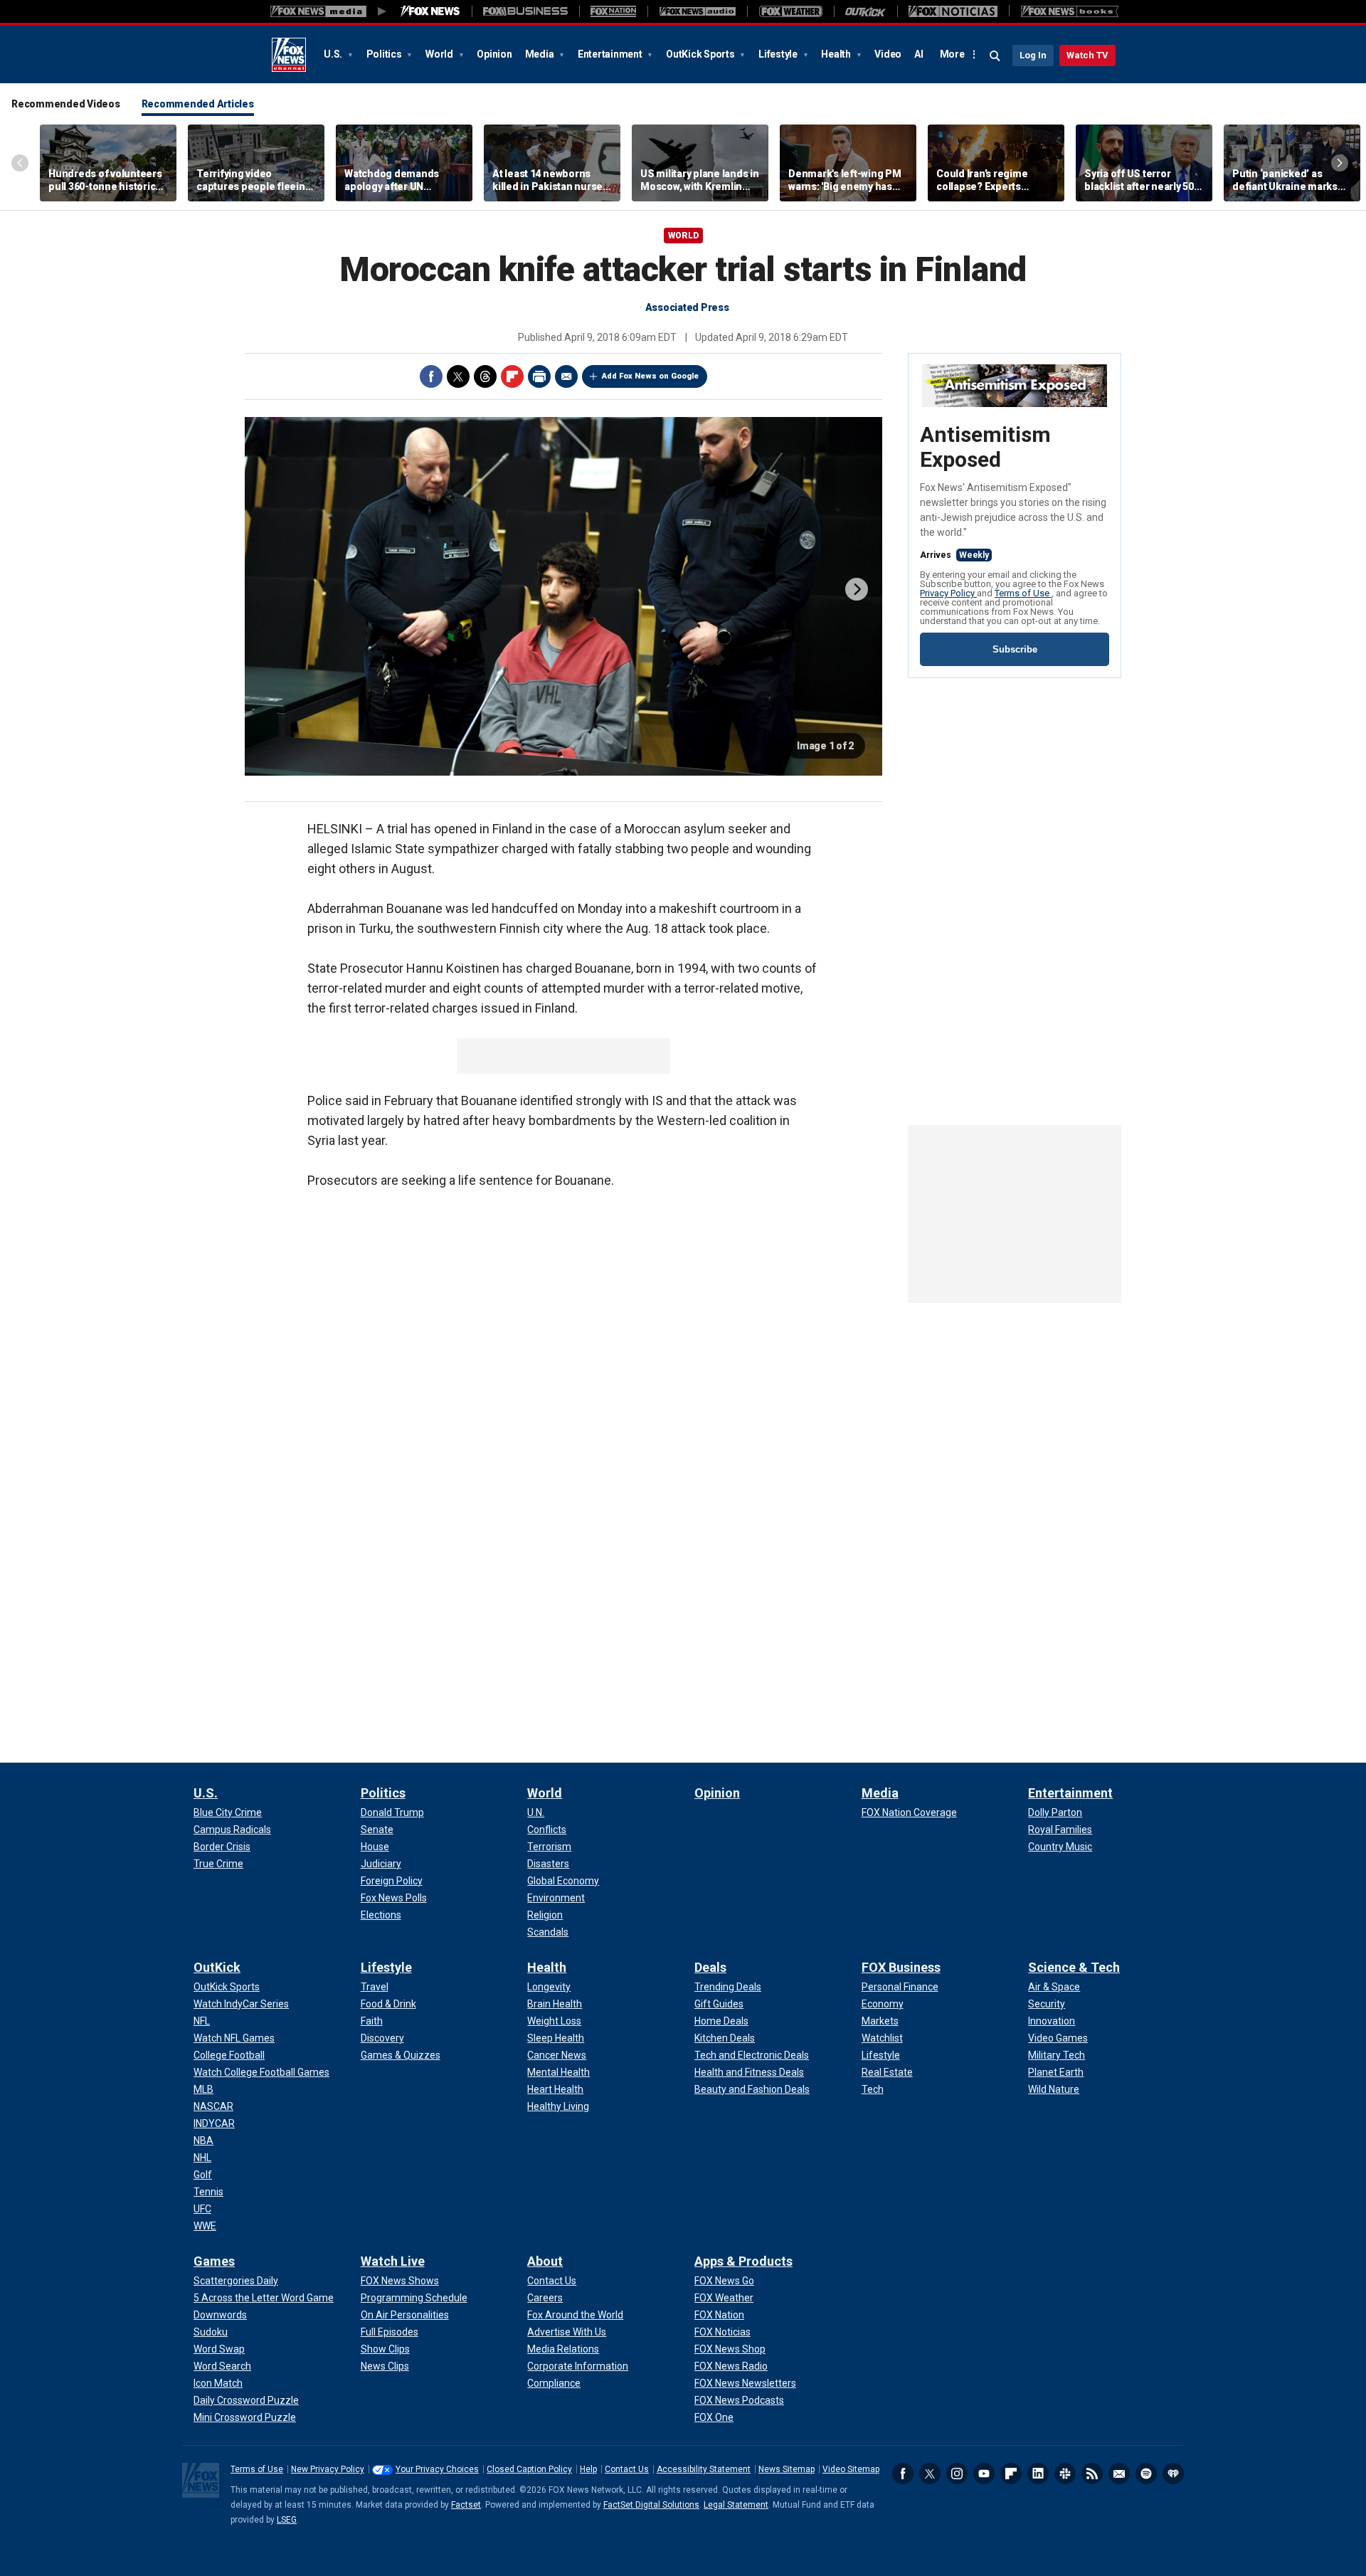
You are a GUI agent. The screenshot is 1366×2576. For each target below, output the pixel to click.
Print (539, 376)
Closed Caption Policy (529, 2469)
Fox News (289, 55)
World (440, 54)
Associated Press (687, 307)
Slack (1065, 2474)
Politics (385, 54)
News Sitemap (787, 2469)
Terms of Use (1023, 593)
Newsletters (1119, 2474)
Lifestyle (779, 54)
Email (566, 376)
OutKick (217, 1967)
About (545, 2261)
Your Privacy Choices (437, 2469)
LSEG (287, 2520)
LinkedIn (1038, 2474)
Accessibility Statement (704, 2469)
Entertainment (611, 54)
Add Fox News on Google (650, 376)
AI (919, 54)
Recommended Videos (66, 104)
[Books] (1070, 11)
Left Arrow (20, 163)
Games (214, 2261)
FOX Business (901, 1967)
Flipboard (512, 376)
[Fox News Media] (430, 11)
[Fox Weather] (790, 11)
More (952, 54)
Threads (485, 376)
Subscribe (1015, 649)
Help (588, 2469)
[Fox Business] (525, 11)
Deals (710, 1967)
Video (888, 54)
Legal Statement (736, 2505)
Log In (1033, 55)
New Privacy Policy (328, 2469)
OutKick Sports (701, 54)
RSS (1092, 2474)
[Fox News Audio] (697, 11)
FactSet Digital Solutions (651, 2505)
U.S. (334, 54)
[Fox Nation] (613, 11)
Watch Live (393, 2261)
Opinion (494, 54)
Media (541, 54)
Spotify (1146, 2474)
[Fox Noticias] (953, 11)
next (857, 589)
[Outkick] (865, 11)
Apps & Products (743, 2261)
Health (837, 54)
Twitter (458, 376)
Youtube (984, 2474)
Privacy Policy (948, 593)
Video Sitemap (851, 2469)
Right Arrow (1340, 163)
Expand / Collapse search (995, 56)
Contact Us (627, 2469)
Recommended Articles (198, 104)
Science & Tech (1074, 1967)
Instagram (957, 2474)
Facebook (431, 376)
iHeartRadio (1173, 2474)
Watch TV (1087, 55)
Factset (466, 2505)
